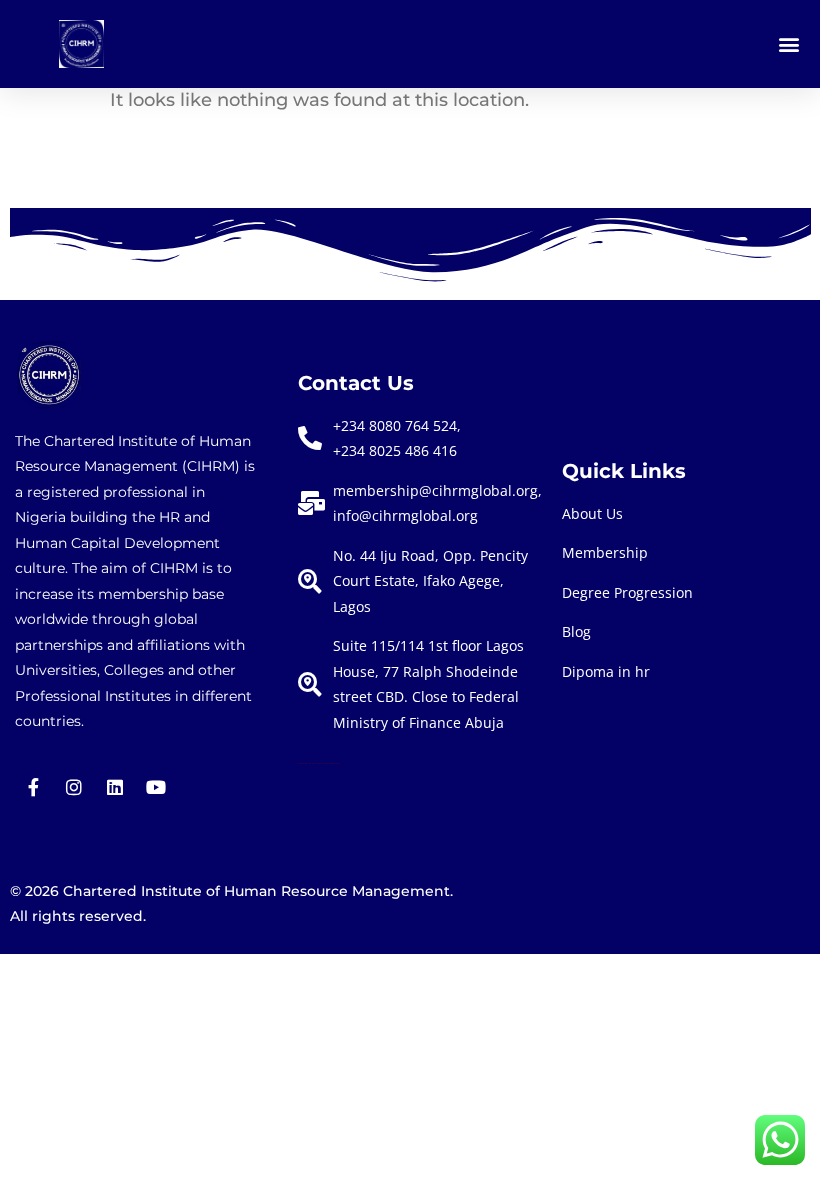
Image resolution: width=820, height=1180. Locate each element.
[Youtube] (156, 787)
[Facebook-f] (33, 787)
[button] (788, 44)
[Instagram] (74, 787)
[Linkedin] (115, 787)
